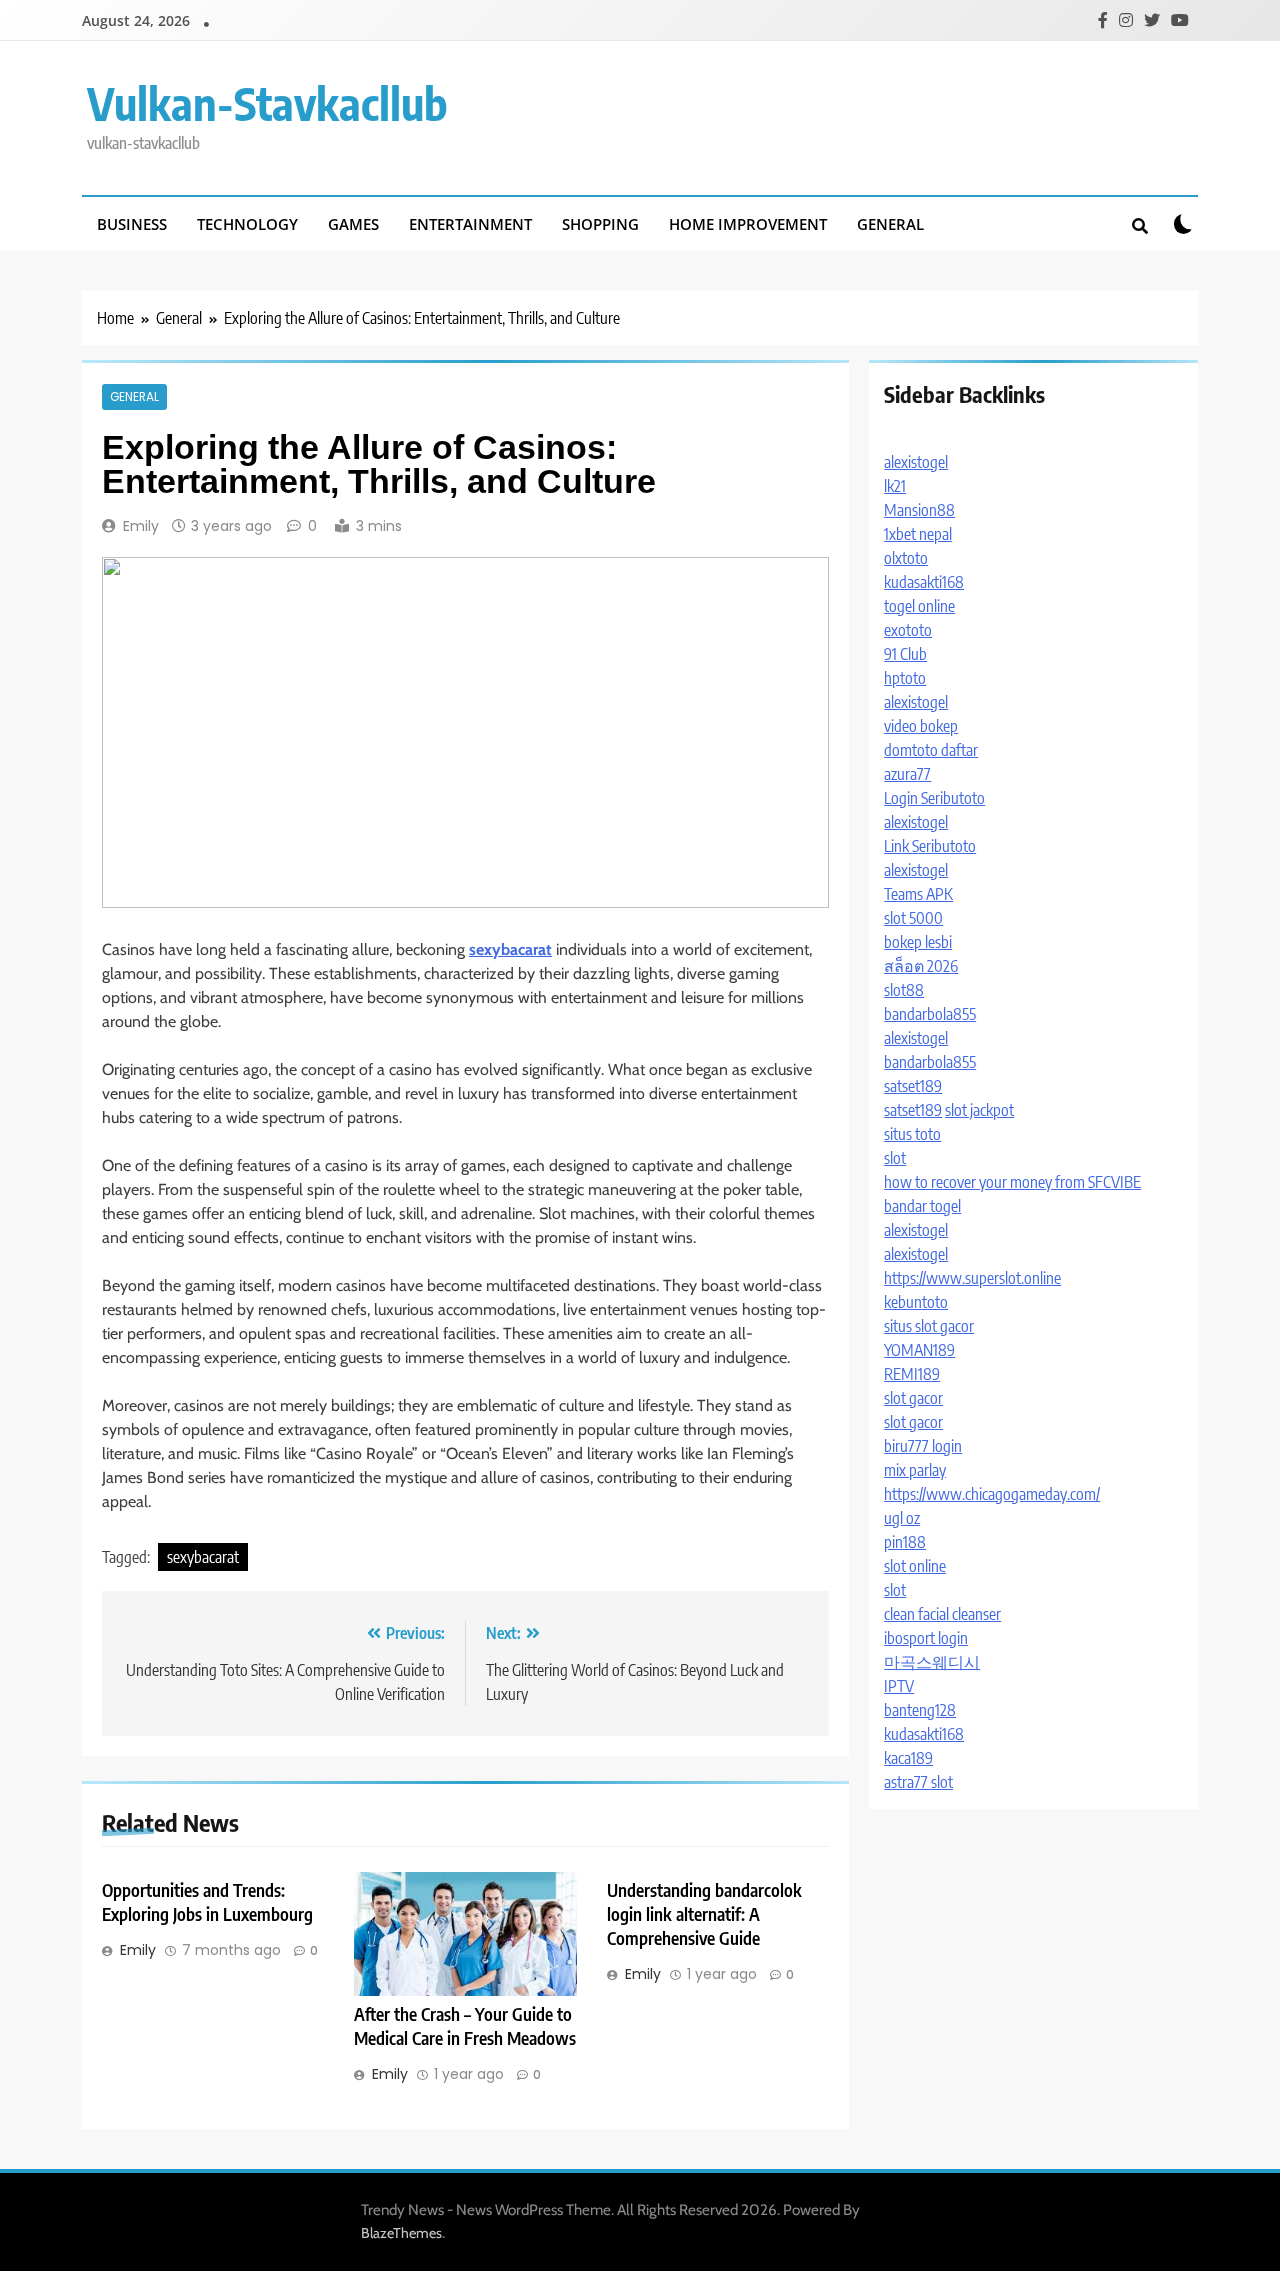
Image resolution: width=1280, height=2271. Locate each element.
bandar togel (922, 1206)
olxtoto (906, 558)
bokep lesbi (918, 942)
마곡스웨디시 (932, 1662)
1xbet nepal (918, 534)
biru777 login (923, 1446)
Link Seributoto (930, 846)
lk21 (895, 486)
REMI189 (912, 1374)
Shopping (600, 224)
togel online (919, 606)
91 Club (905, 654)
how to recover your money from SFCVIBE (1012, 1182)
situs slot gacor (929, 1326)
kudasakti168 (924, 582)
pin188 (905, 1542)
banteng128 (920, 1710)
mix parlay (915, 1470)
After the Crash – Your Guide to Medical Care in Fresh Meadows (465, 2026)
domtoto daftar (931, 750)
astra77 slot (918, 1782)
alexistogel (916, 462)
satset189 (913, 1086)
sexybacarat (203, 1557)
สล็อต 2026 (921, 966)
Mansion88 (919, 510)
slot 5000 (913, 918)
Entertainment (470, 224)
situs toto (912, 1134)
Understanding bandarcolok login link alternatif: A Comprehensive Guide (704, 1914)
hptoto (905, 678)
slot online (915, 1566)
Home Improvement (748, 224)
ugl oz (902, 1518)
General (890, 224)
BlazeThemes (401, 2233)
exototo (908, 630)
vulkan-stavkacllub (267, 103)
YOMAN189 (919, 1350)
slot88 (904, 990)
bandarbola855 (930, 1014)
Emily (141, 526)
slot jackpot (979, 1110)
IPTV (899, 1686)
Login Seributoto (934, 798)
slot (895, 1158)
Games (353, 224)
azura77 (907, 774)
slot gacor (913, 1398)
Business (132, 224)
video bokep (921, 726)
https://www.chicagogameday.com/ (992, 1494)
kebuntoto (916, 1302)
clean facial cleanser (942, 1614)
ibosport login (926, 1638)
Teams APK (918, 894)
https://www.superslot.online (972, 1278)
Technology (247, 224)
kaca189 (908, 1758)
